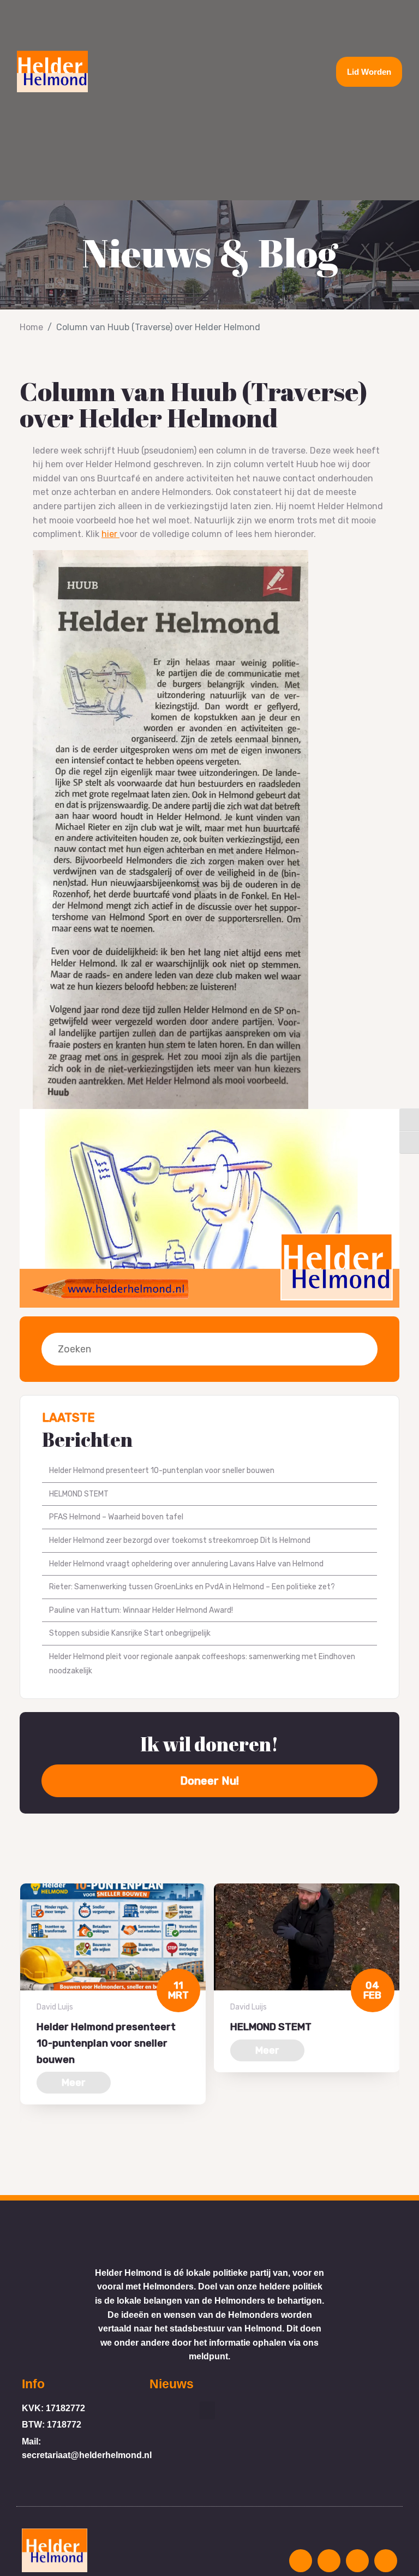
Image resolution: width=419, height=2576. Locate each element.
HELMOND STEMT (79, 1494)
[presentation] (23, 2144)
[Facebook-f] (329, 2561)
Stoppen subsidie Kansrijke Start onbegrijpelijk (130, 1633)
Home (31, 327)
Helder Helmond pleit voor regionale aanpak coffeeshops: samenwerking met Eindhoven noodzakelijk (202, 1664)
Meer (74, 2083)
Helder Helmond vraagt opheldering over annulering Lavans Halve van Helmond (186, 1564)
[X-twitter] (357, 2561)
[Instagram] (301, 2561)
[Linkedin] (386, 2561)
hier (110, 534)
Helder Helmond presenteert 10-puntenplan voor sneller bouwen (162, 1471)
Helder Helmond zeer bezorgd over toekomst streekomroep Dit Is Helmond (180, 1540)
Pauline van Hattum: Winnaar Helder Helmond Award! (141, 1610)
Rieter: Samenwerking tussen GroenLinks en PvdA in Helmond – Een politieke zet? (192, 1587)
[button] (209, 71)
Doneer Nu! (209, 1781)
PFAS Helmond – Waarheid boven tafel (116, 1517)
